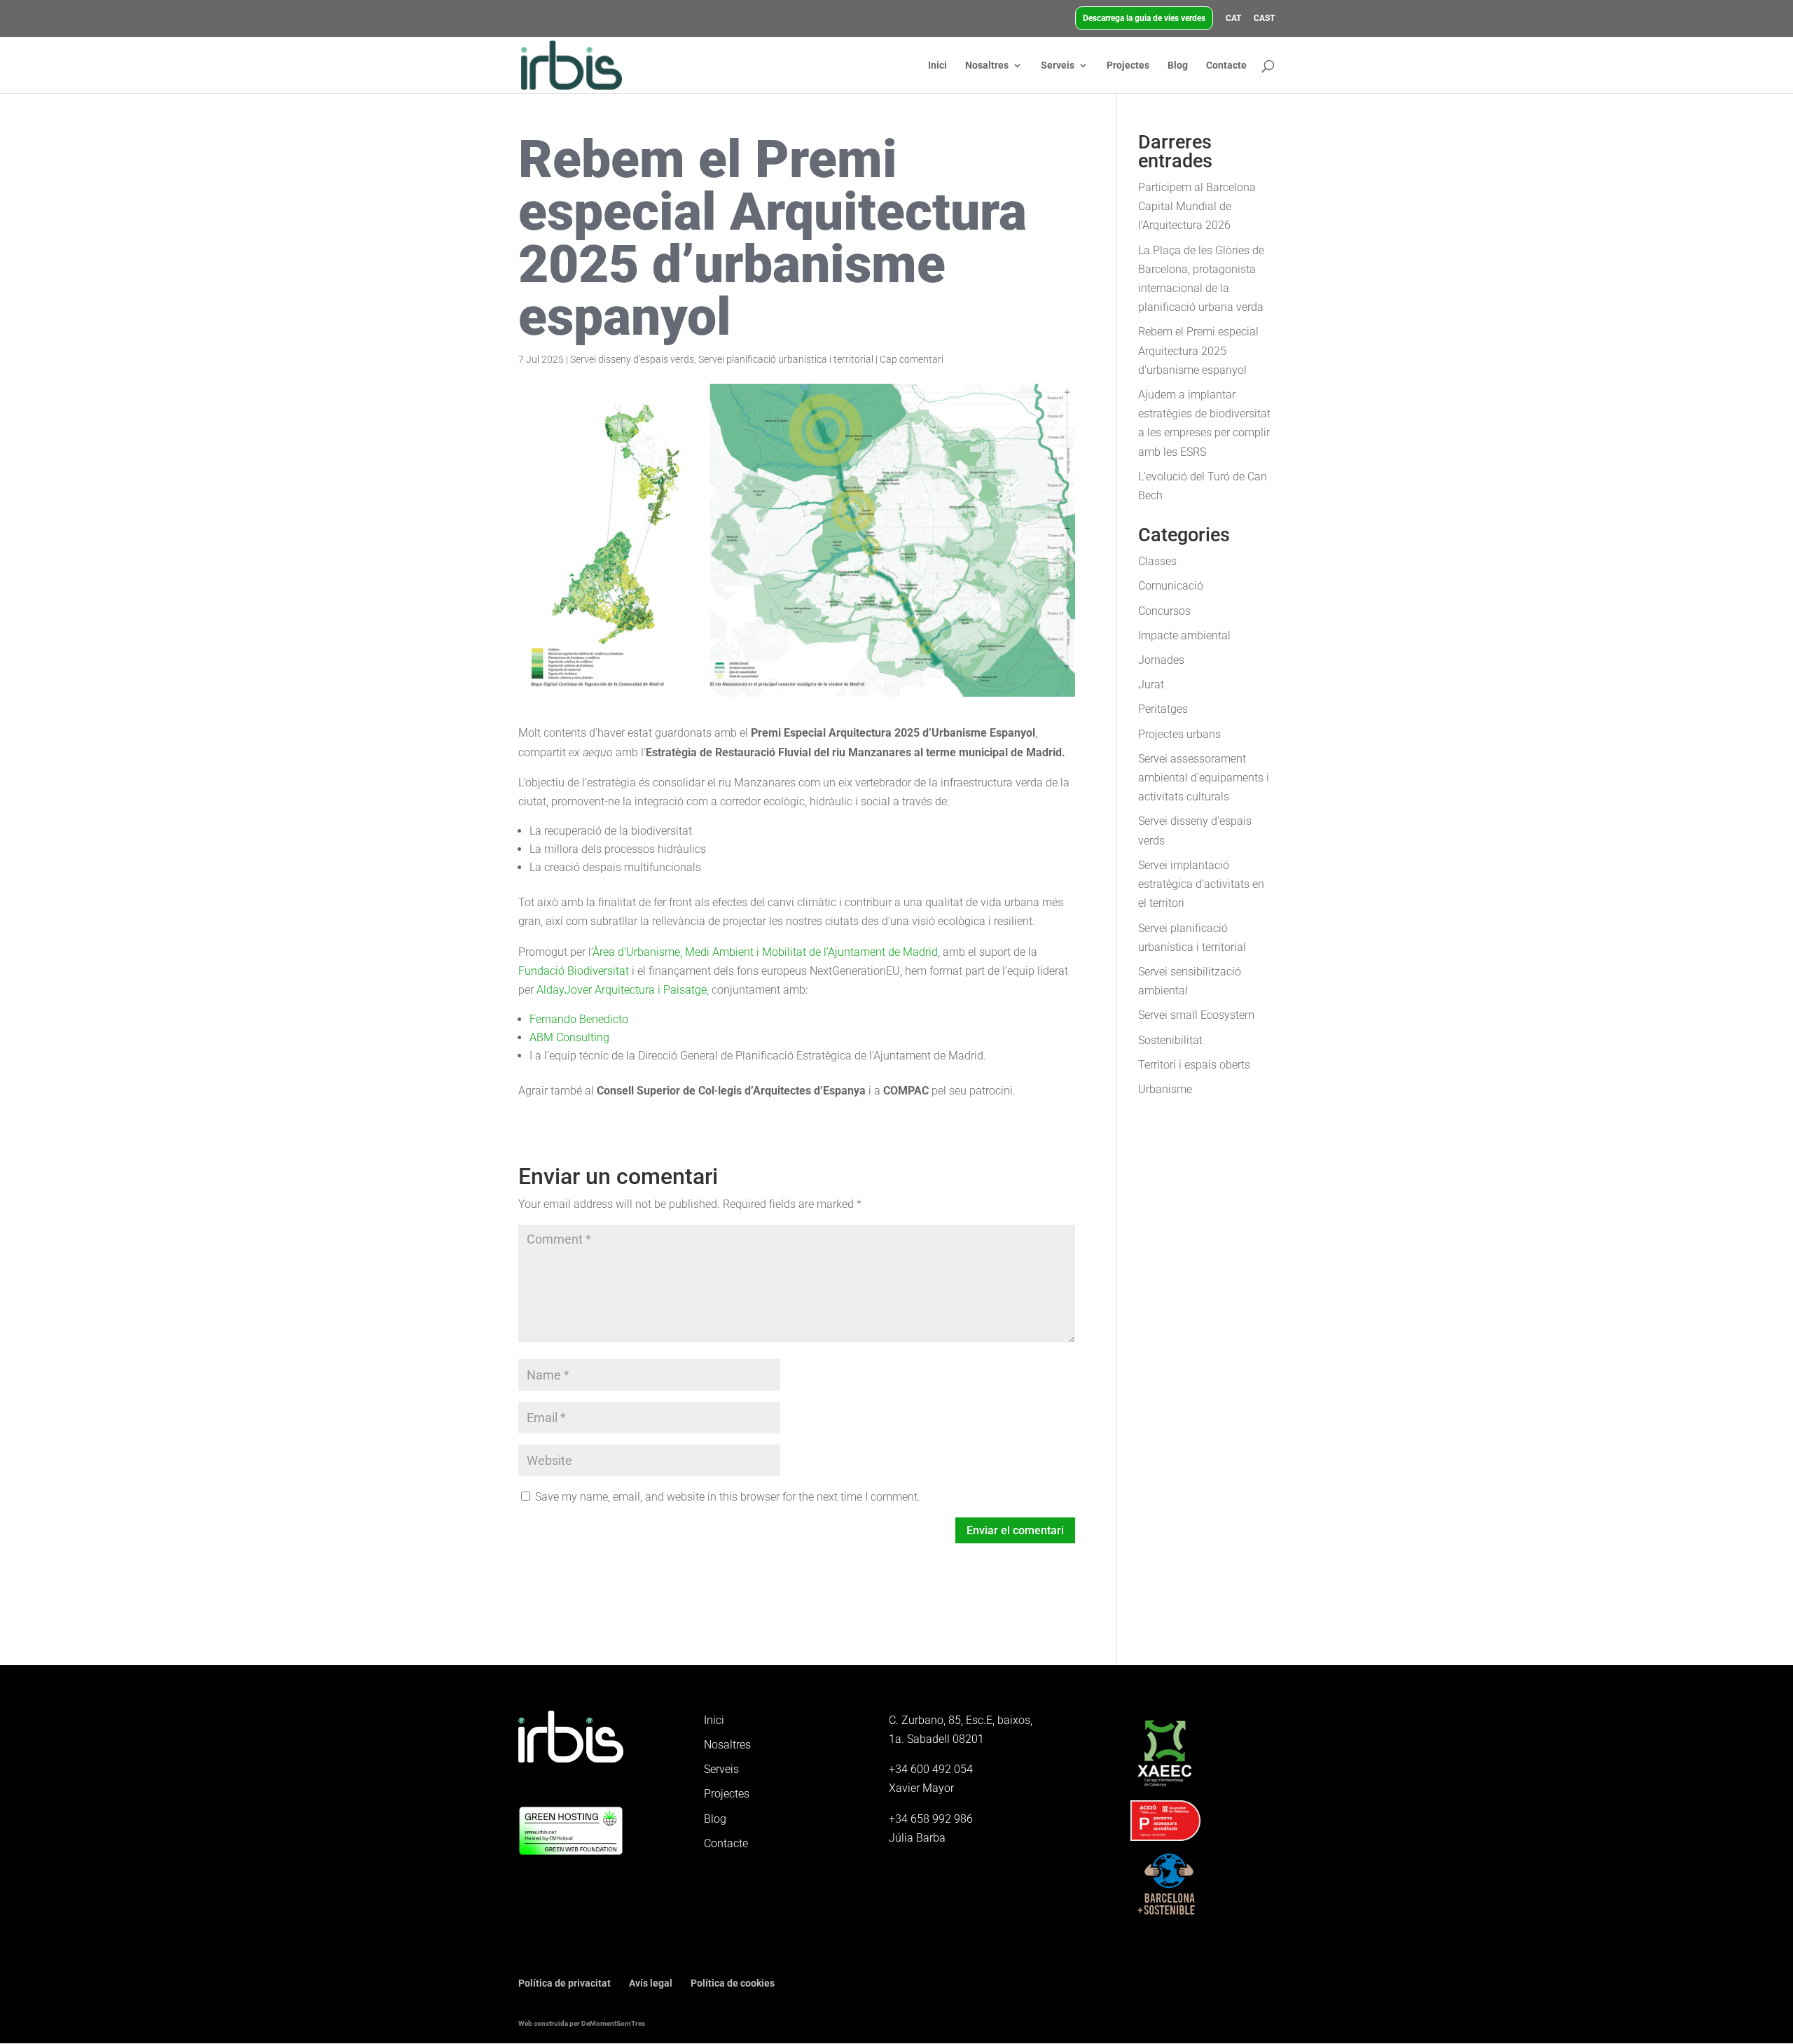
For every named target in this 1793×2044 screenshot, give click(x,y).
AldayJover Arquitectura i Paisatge (622, 990)
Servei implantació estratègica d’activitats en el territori (1201, 884)
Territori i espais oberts (1194, 1065)
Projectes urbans (1179, 734)
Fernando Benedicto (579, 1019)
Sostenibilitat (1170, 1040)
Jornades (1161, 660)
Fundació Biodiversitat (574, 971)
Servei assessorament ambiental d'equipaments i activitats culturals (1204, 778)
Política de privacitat (565, 1983)
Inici (937, 65)
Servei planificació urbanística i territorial (786, 359)
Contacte (1226, 65)
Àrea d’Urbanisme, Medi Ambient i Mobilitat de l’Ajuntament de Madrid (765, 952)
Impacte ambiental (1184, 635)
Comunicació (1171, 586)
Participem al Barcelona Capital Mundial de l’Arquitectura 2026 (1197, 206)
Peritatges (1163, 709)
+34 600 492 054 (931, 1769)
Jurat (1151, 684)
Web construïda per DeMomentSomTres (582, 2023)
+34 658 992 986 (931, 1819)
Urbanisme (1165, 1089)
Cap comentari (912, 359)
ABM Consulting (569, 1037)
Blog (1178, 65)
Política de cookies (733, 1983)
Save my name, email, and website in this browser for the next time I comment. (728, 1497)
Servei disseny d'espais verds (632, 359)
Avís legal (651, 1983)
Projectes (1128, 65)
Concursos (1164, 611)
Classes (1157, 561)
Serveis (1058, 65)
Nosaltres (987, 65)
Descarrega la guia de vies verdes (1144, 18)
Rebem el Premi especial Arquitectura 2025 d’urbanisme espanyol (1198, 350)
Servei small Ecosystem (1196, 1015)
